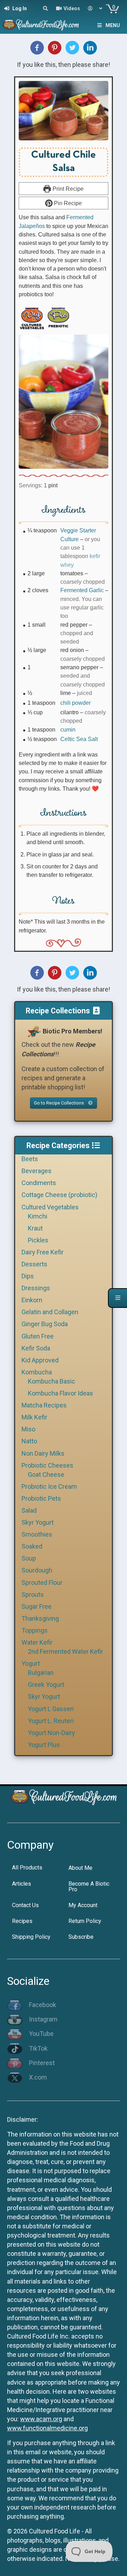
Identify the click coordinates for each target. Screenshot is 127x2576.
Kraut (35, 1228)
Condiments (39, 1183)
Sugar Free (37, 1606)
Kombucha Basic (52, 1381)
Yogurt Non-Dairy (52, 1733)
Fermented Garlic (82, 590)
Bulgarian (41, 1673)
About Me (80, 1868)
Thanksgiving (40, 1618)
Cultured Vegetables (50, 1207)
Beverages (37, 1171)
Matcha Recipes (44, 1405)
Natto (29, 1441)
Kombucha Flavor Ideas (61, 1393)
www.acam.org (41, 2419)
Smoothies (37, 1534)
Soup (29, 1558)
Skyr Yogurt (38, 1522)
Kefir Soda (36, 1348)
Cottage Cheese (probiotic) (59, 1195)
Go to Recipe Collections (59, 1103)
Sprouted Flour (42, 1583)
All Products (27, 1868)
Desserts (34, 1264)
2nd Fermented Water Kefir (65, 1651)
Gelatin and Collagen (50, 1312)
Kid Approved (40, 1360)
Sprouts (33, 1594)
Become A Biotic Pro (89, 1887)
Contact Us (25, 1905)
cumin (68, 729)
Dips (28, 1276)
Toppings (35, 1630)
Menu (113, 25)
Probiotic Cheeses (47, 1465)
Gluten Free (38, 1336)
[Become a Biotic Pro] (34, 1031)
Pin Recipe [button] (67, 203)
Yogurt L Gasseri (51, 1709)
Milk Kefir (34, 1417)
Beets (30, 1159)
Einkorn (32, 1300)
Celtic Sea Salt (79, 739)
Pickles (38, 1240)
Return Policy (85, 1921)
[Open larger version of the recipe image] (64, 111)
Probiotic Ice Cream (49, 1486)
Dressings (36, 1288)
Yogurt (31, 1663)
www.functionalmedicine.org (47, 2428)
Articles (22, 1884)
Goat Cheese (46, 1474)
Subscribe (81, 1937)
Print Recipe (67, 189)
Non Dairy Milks (43, 1453)
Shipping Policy (31, 1937)
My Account (83, 1905)
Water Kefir (37, 1642)
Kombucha (37, 1372)
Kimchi (38, 1216)
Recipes (22, 1921)
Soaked (32, 1546)
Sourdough (37, 1570)
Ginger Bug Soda (45, 1324)
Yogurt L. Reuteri (51, 1721)
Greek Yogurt (46, 1685)
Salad (29, 1510)
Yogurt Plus (44, 1745)
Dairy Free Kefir (43, 1252)
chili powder (75, 703)
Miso (28, 1429)
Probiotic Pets (41, 1498)
